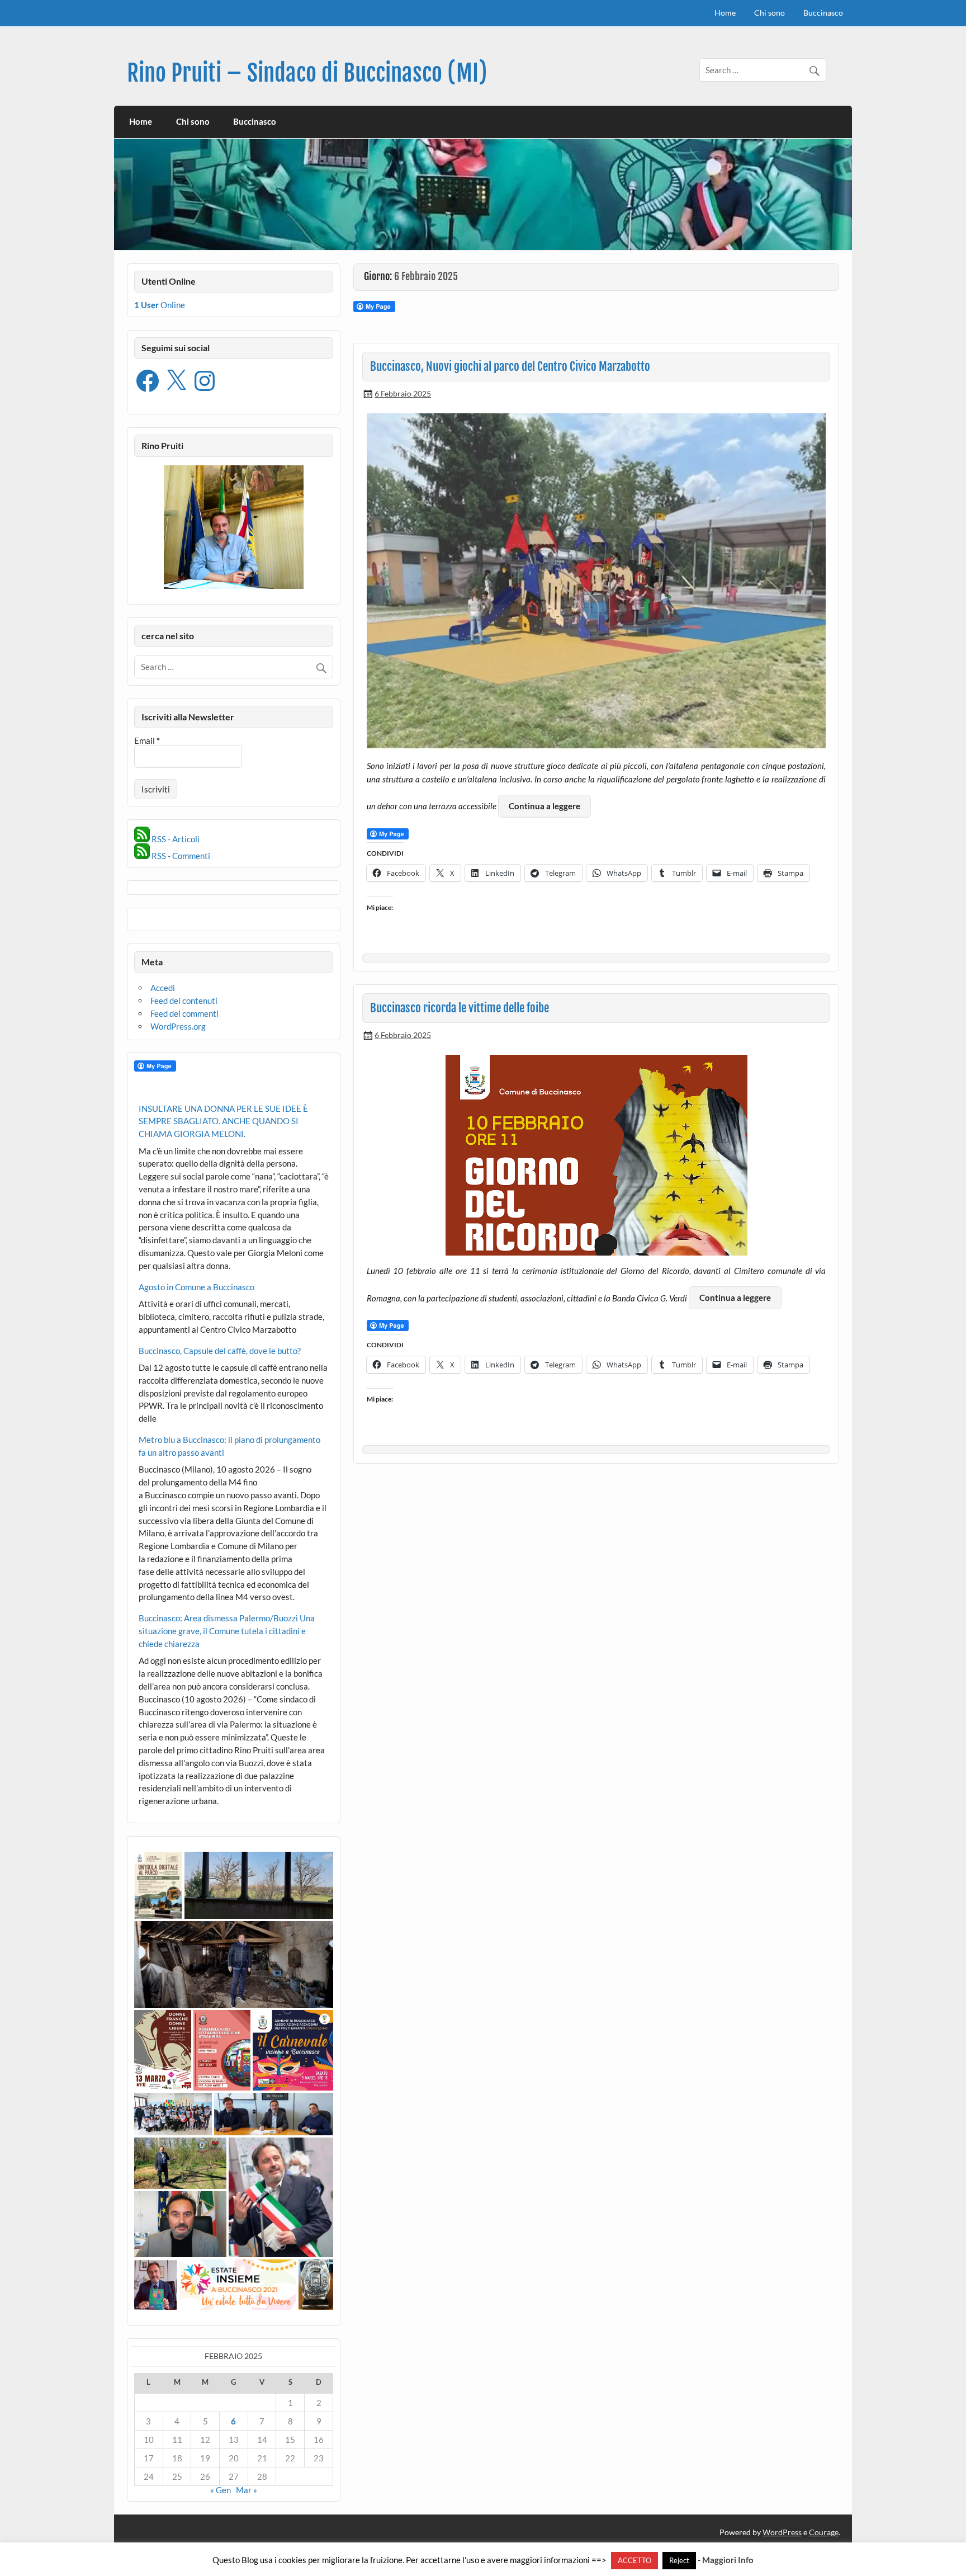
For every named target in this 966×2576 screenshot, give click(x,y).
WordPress (782, 2532)
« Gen (221, 2490)
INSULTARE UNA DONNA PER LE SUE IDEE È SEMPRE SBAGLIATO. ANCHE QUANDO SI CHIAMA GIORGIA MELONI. (223, 1121)
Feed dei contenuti (184, 1001)
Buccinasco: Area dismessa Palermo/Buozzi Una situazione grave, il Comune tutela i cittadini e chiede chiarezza (227, 1631)
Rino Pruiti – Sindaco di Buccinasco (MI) (307, 73)
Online (160, 305)
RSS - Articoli (175, 839)
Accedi (163, 988)
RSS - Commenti (180, 856)
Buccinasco (823, 13)
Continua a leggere (544, 806)
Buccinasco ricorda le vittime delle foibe (460, 1008)
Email (147, 741)
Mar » (247, 2490)
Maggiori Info (728, 2560)
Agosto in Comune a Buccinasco (196, 1287)
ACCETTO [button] (634, 2560)
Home (725, 13)
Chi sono (770, 13)
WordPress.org (178, 1026)
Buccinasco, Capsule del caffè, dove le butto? (220, 1351)
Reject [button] (679, 2560)
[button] (158, 1885)
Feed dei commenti (184, 1013)
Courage (824, 2532)
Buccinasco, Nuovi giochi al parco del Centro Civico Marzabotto (510, 366)
